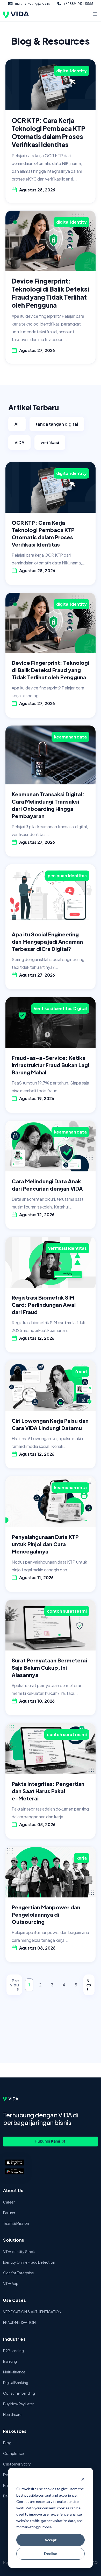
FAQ (94, 2563)
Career (9, 2202)
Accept (51, 2540)
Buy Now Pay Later (19, 2404)
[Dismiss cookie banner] (83, 2479)
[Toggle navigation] (95, 15)
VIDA (19, 442)
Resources (15, 2431)
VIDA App (11, 2283)
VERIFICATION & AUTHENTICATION (32, 2312)
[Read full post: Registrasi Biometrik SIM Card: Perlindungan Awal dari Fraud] (51, 1262)
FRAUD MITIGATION (19, 2322)
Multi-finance (14, 2372)
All (17, 424)
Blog (7, 2443)
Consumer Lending (19, 2393)
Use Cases (15, 2300)
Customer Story (17, 2464)
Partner (9, 2213)
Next (89, 1985)
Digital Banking (16, 2382)
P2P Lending (13, 2351)
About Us (13, 2190)
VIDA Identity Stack (19, 2252)
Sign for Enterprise (19, 2273)
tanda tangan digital (57, 424)
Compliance (13, 2453)
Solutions (14, 2240)
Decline (51, 2554)
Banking (10, 2361)
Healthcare (12, 2414)
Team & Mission (16, 2223)
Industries (14, 2339)
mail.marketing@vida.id (33, 4)
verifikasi (50, 442)
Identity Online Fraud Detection (29, 2262)
